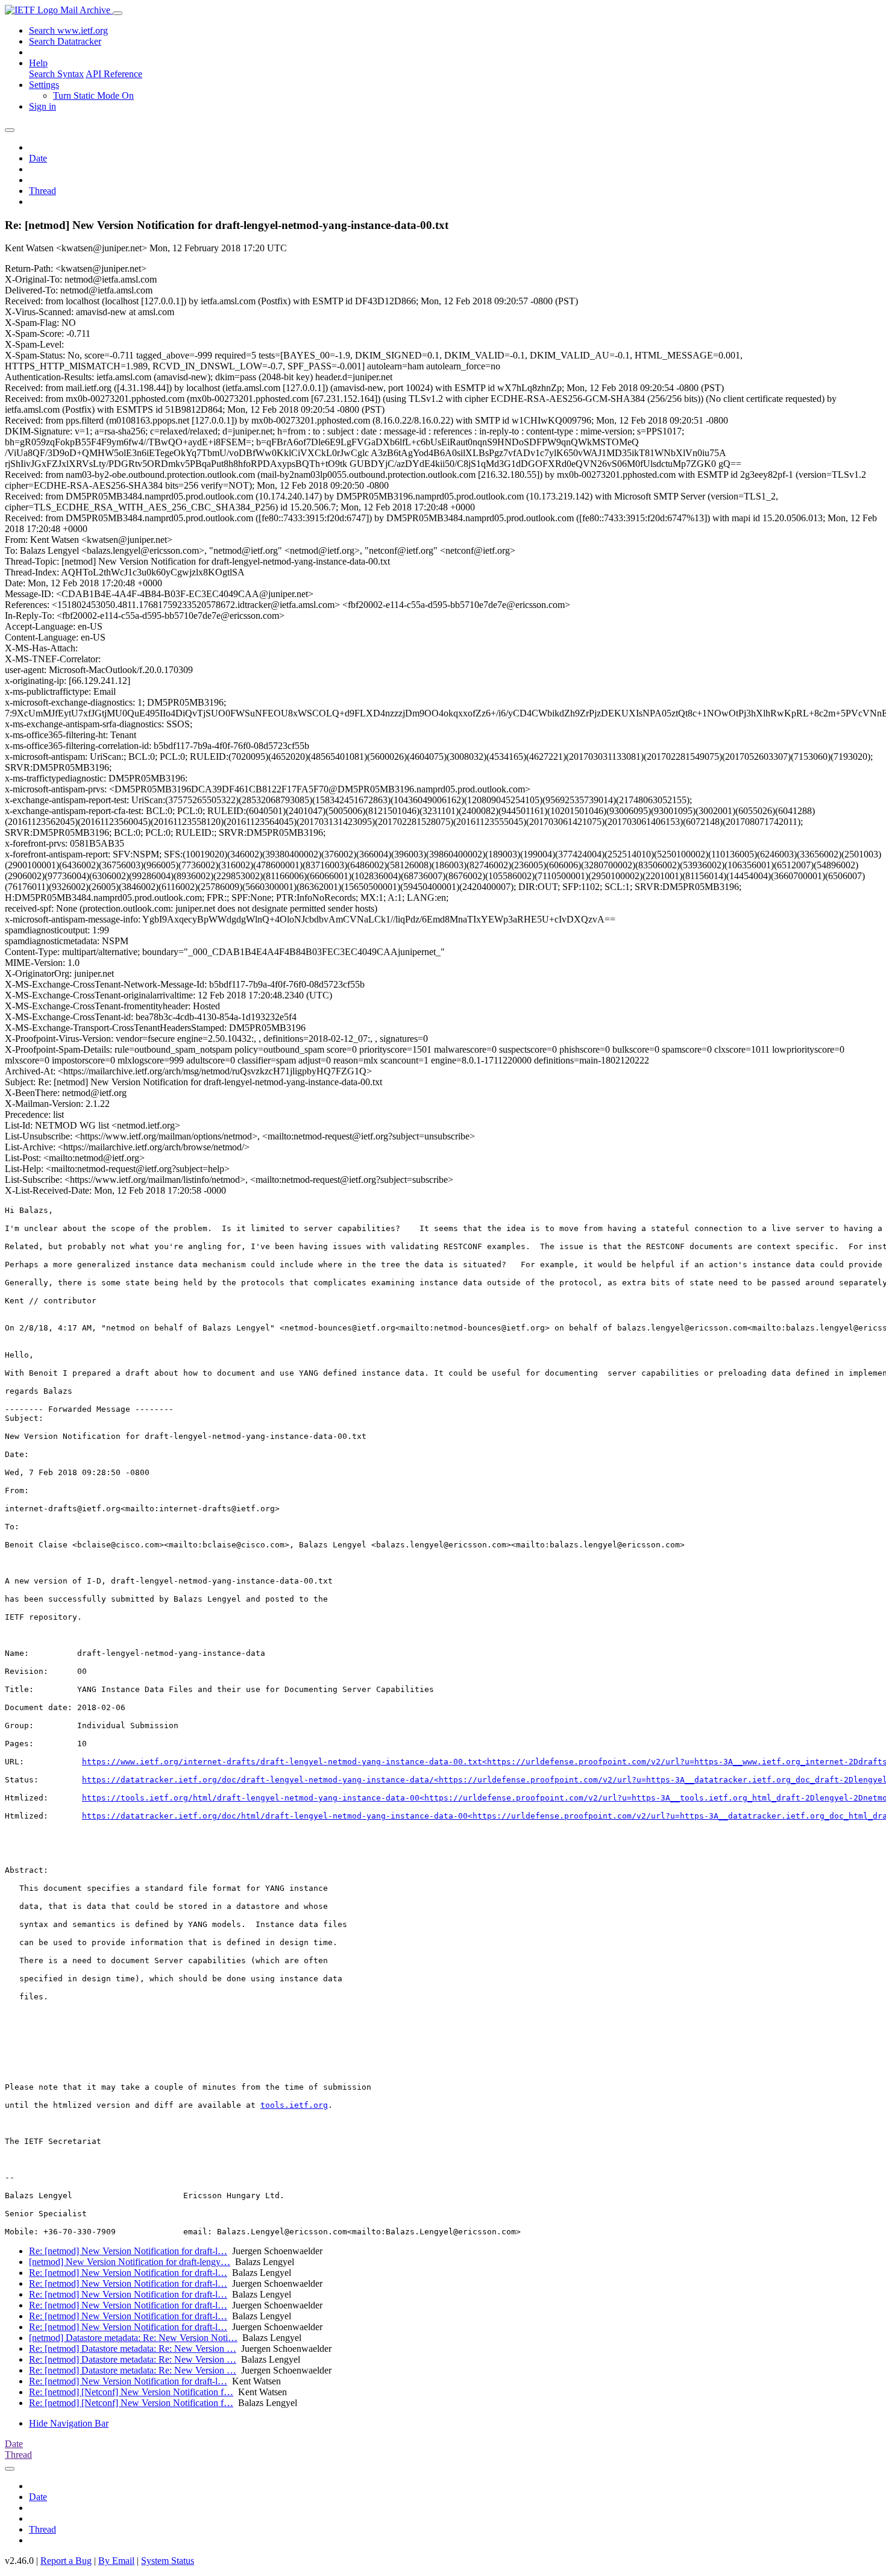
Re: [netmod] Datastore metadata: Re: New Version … (133, 2349)
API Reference (114, 74)
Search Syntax (56, 74)
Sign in (42, 106)
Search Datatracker (65, 41)
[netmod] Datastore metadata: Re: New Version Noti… (133, 2338)
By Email (116, 2561)
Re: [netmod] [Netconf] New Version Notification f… (131, 2392)
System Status (168, 2561)
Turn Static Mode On (93, 96)
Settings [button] (44, 85)
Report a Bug (66, 2561)
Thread (42, 191)
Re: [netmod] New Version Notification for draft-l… (128, 2251)
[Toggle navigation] (118, 13)
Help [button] (38, 63)
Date (38, 158)
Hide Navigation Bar (69, 2423)
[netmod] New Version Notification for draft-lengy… (130, 2262)
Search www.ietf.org (68, 30)
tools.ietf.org (294, 2105)
